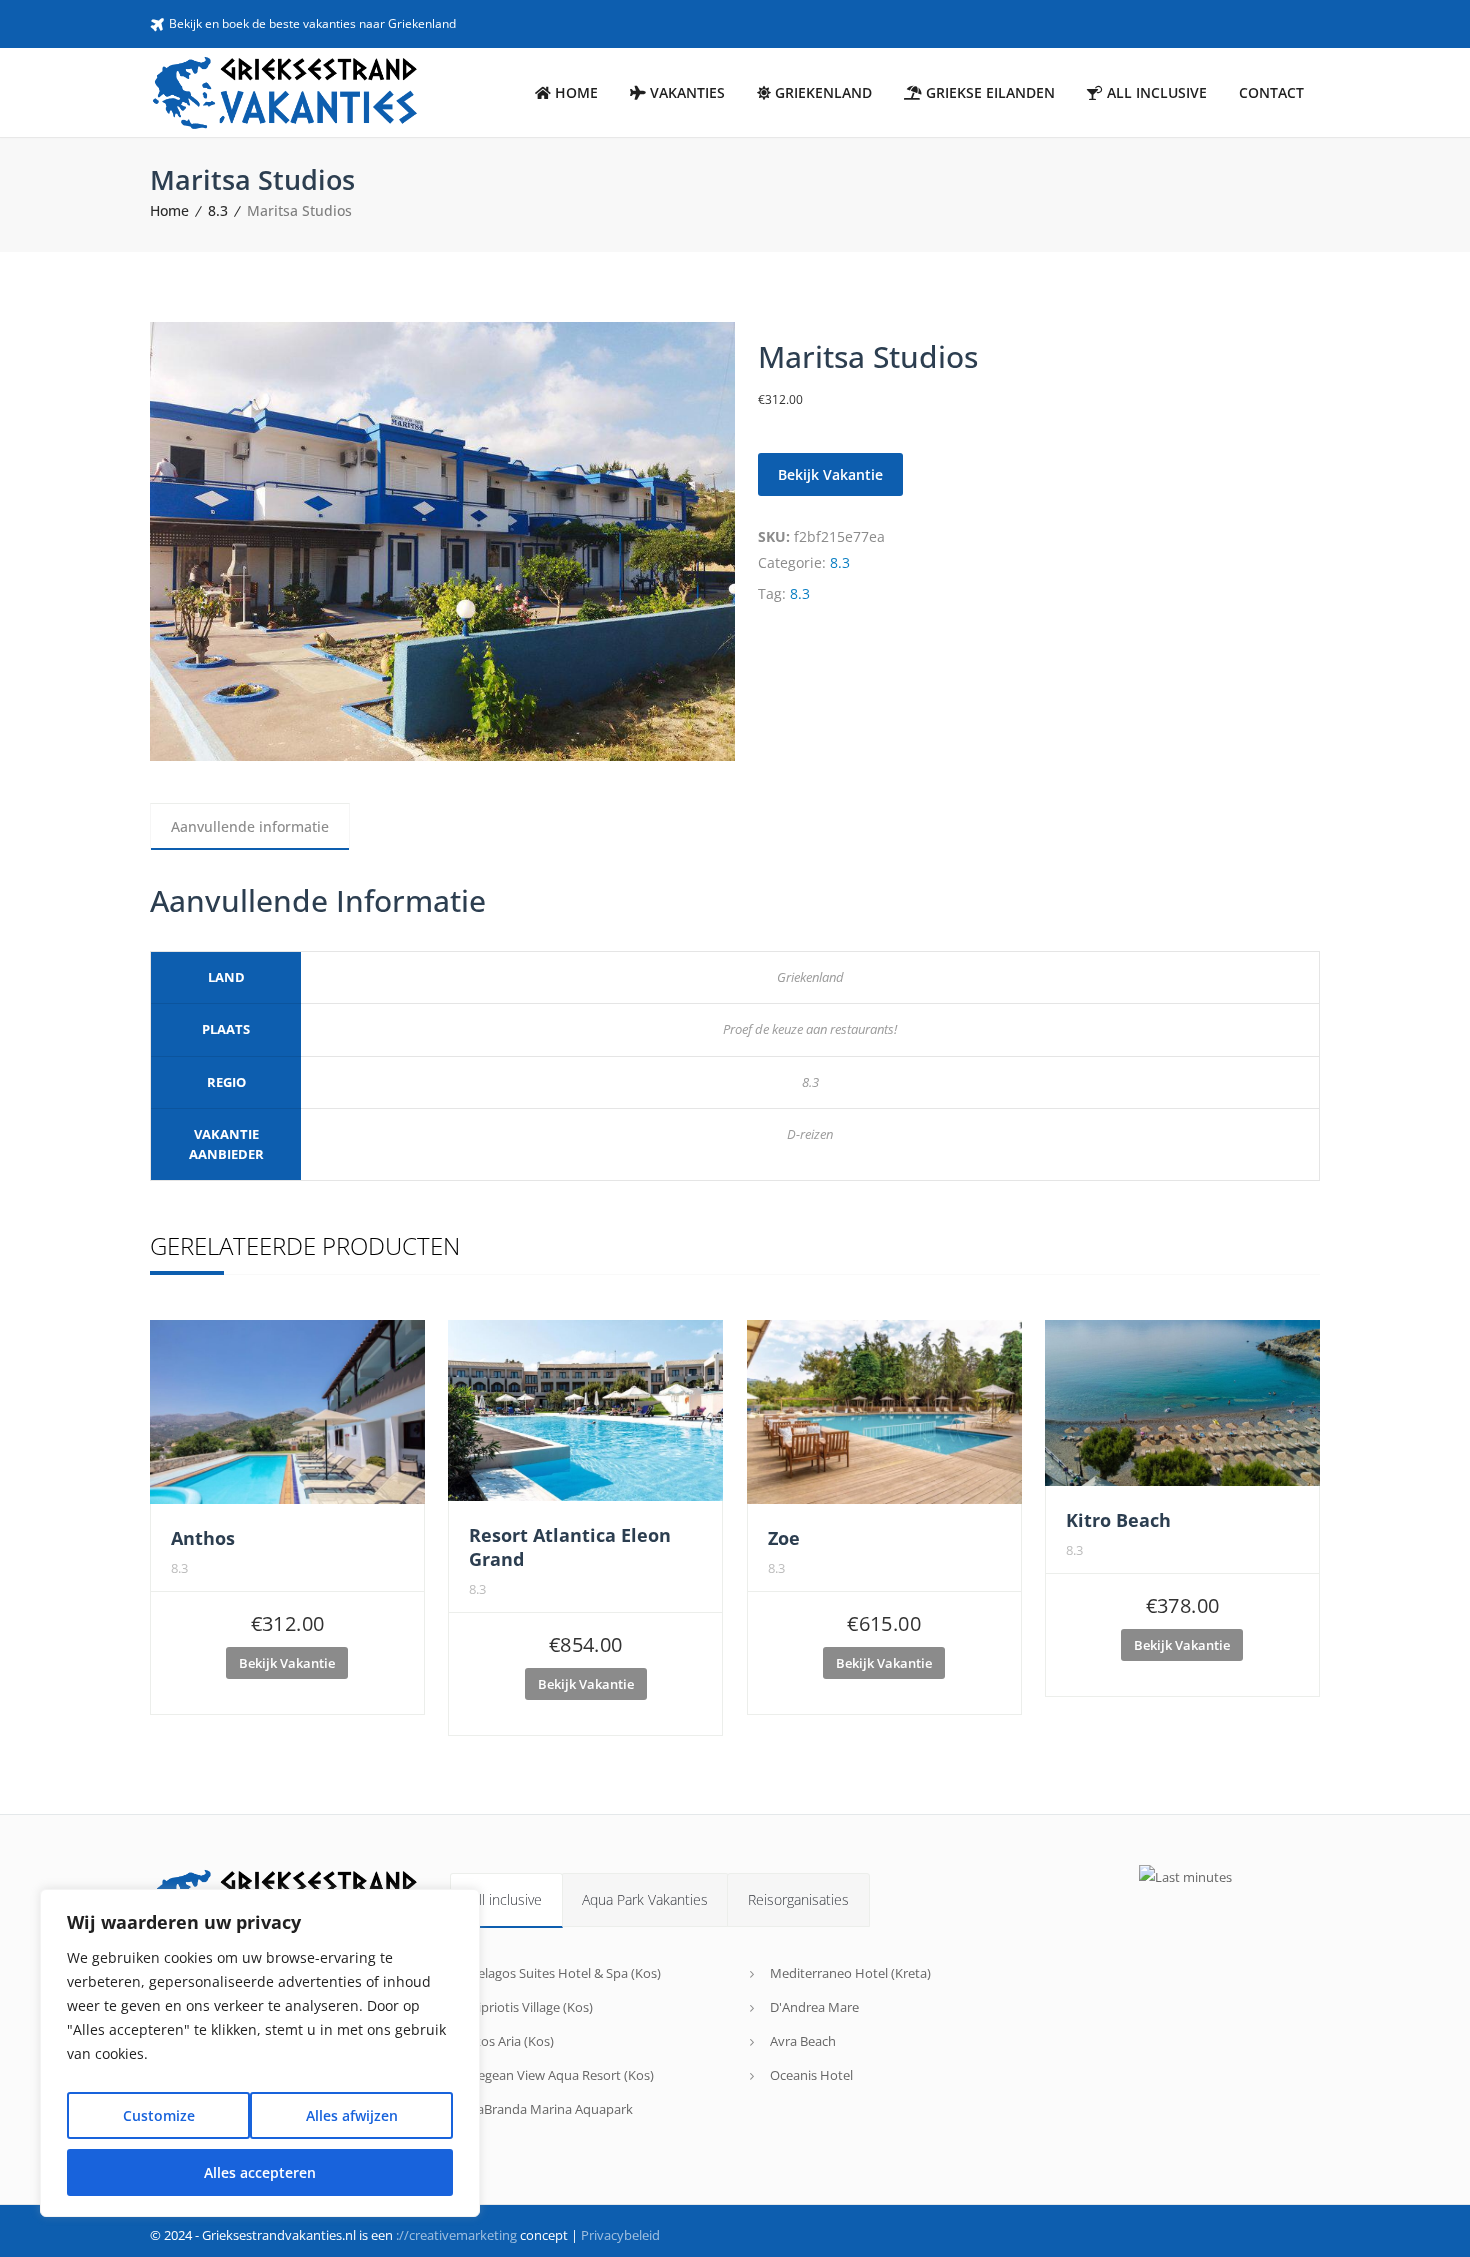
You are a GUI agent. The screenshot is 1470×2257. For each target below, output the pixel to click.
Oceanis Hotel (811, 2075)
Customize (159, 2115)
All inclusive (506, 1899)
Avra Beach (803, 2041)
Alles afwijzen (352, 2115)
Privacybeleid (620, 2235)
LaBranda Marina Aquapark (551, 2109)
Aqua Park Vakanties (645, 1899)
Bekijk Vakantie (830, 474)
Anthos (203, 1538)
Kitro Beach (1118, 1520)
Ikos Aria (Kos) (512, 2041)
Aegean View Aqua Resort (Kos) (562, 2075)
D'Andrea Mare (814, 2007)
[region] (260, 2053)
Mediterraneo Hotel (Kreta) (850, 1973)
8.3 (218, 210)
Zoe (784, 1538)
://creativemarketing (456, 2235)
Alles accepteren (260, 2172)
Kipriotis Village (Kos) (531, 2007)
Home (169, 210)
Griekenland (810, 977)
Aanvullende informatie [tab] (250, 826)
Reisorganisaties (798, 1899)
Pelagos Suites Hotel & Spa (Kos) (565, 1973)
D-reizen (810, 1134)
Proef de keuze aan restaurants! (810, 1029)
